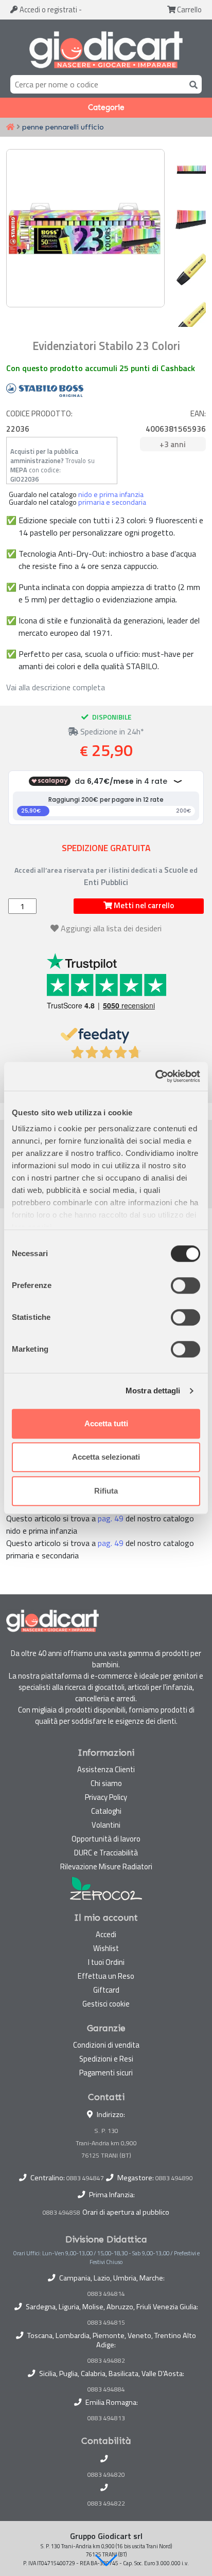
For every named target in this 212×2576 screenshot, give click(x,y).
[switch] (185, 1285)
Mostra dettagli (153, 1391)
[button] (106, 2560)
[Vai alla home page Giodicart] (106, 49)
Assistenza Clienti (106, 1769)
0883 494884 (106, 2389)
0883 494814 (106, 2294)
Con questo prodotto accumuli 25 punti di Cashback (101, 368)
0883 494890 (174, 2178)
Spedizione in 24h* (111, 731)
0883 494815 (106, 2323)
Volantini (106, 1825)
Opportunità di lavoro (106, 1839)
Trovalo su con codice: (52, 465)
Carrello (189, 10)
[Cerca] (191, 84)
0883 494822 (106, 2504)
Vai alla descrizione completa (56, 687)
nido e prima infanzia (111, 494)
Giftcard (106, 1990)
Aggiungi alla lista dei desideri (111, 928)
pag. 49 (111, 1518)
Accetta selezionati (106, 1457)
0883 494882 (106, 2361)
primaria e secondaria (112, 502)
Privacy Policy (106, 1797)
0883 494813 (106, 2418)
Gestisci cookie (106, 2004)
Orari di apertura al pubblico (126, 2212)
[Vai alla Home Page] (10, 127)
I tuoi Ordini (106, 1962)
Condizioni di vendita (106, 2045)
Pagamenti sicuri (106, 2073)
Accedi (48, 10)
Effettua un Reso (106, 1976)
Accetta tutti (106, 1423)
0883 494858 (61, 2212)
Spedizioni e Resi (106, 2059)
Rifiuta (106, 1491)
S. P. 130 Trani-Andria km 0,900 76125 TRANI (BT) (106, 2143)
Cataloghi (106, 1811)
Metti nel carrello (143, 905)
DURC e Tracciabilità (106, 1853)
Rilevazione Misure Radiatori (106, 1866)
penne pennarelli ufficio (63, 127)
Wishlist (106, 1948)
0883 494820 (106, 2475)
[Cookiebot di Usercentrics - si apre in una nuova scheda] (155, 1076)
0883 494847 (85, 2178)
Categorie (106, 107)
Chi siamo (106, 1783)
